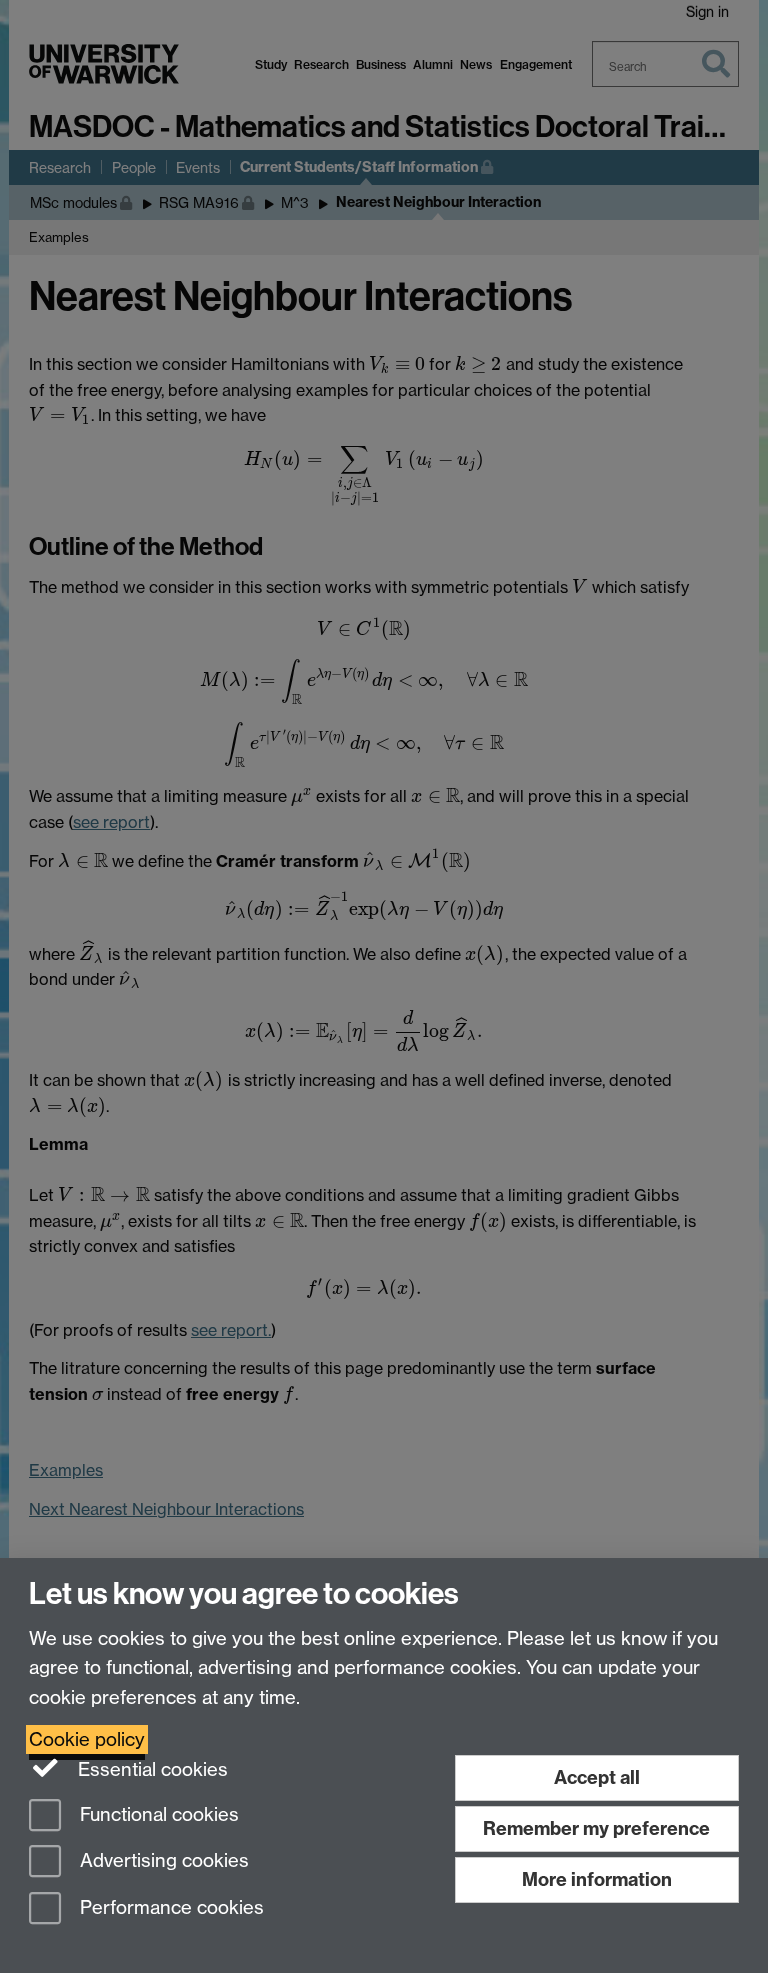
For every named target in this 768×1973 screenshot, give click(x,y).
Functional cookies (157, 1814)
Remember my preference (596, 1828)
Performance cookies (169, 1908)
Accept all (597, 1777)
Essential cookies (150, 1769)
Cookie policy (87, 1739)
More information (597, 1879)
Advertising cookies (162, 1861)
